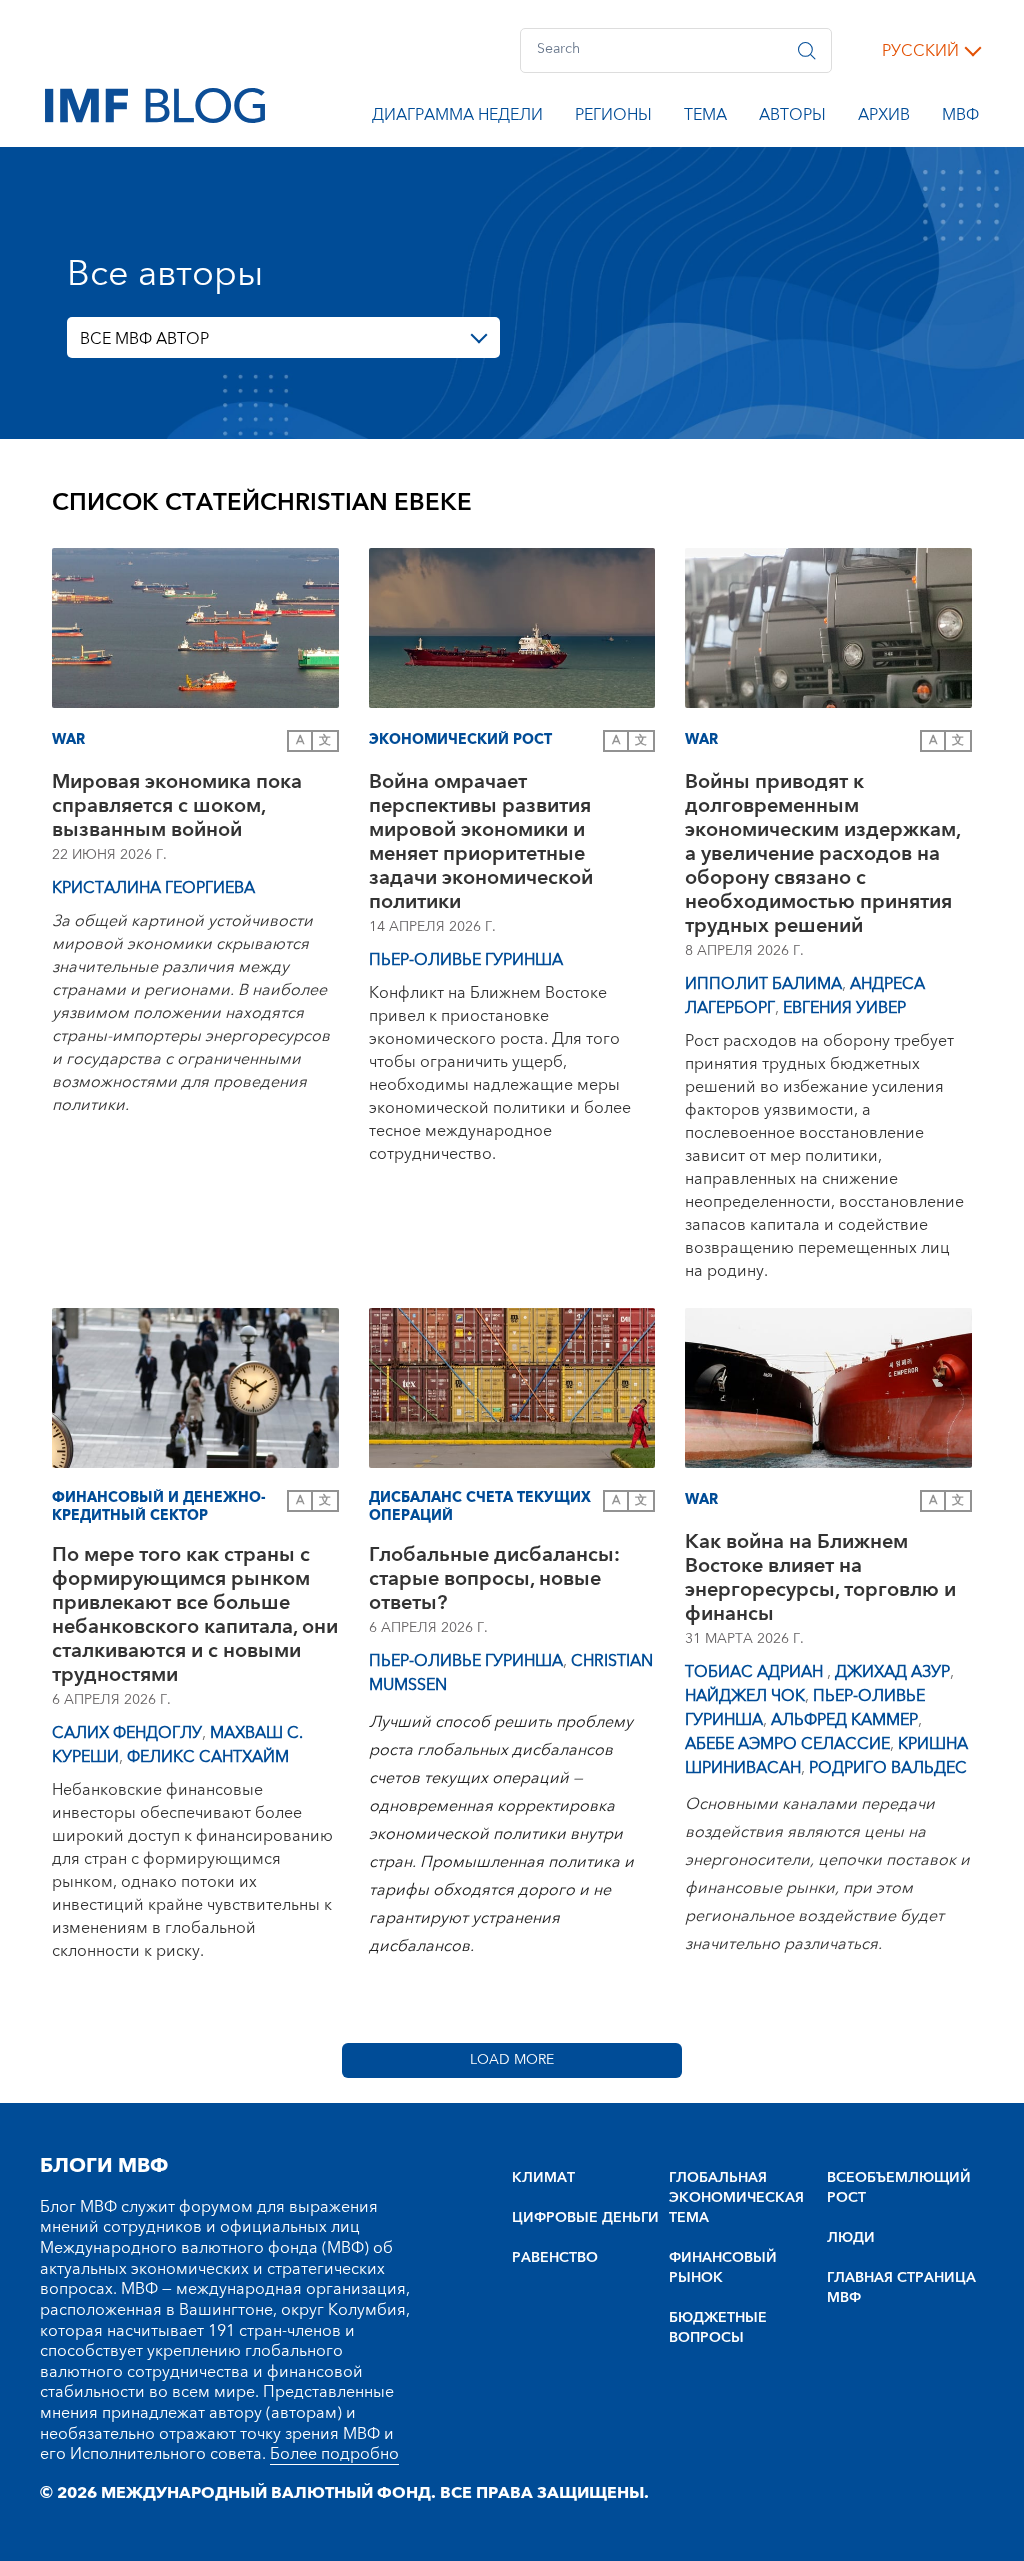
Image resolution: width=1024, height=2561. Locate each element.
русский (920, 51)
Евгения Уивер (844, 1008)
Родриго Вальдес (888, 1768)
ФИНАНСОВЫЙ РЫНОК (723, 2268)
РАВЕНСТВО (555, 2258)
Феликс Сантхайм (208, 1757)
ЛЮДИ (851, 2238)
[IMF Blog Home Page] (155, 104)
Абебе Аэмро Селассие (787, 1744)
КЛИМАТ (543, 2178)
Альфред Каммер (844, 1720)
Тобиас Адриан (756, 1672)
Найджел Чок (745, 1696)
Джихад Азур (892, 1672)
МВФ (960, 118)
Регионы (613, 118)
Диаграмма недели (457, 118)
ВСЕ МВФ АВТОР (144, 339)
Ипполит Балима (763, 984)
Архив (884, 118)
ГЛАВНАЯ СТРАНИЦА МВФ (901, 2288)
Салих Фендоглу (127, 1733)
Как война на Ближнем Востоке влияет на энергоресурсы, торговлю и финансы (820, 1578)
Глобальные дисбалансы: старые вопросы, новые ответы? (494, 1579)
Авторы (792, 118)
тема (705, 118)
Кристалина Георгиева (153, 888)
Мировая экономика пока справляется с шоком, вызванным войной (177, 806)
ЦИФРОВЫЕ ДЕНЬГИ (585, 2218)
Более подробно (334, 2454)
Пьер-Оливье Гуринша (466, 960)
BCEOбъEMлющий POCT (899, 2188)
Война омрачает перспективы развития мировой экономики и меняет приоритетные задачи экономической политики (481, 842)
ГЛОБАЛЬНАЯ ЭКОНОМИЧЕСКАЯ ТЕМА (736, 2198)
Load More (512, 2060)
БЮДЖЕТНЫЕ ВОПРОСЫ (718, 2328)
